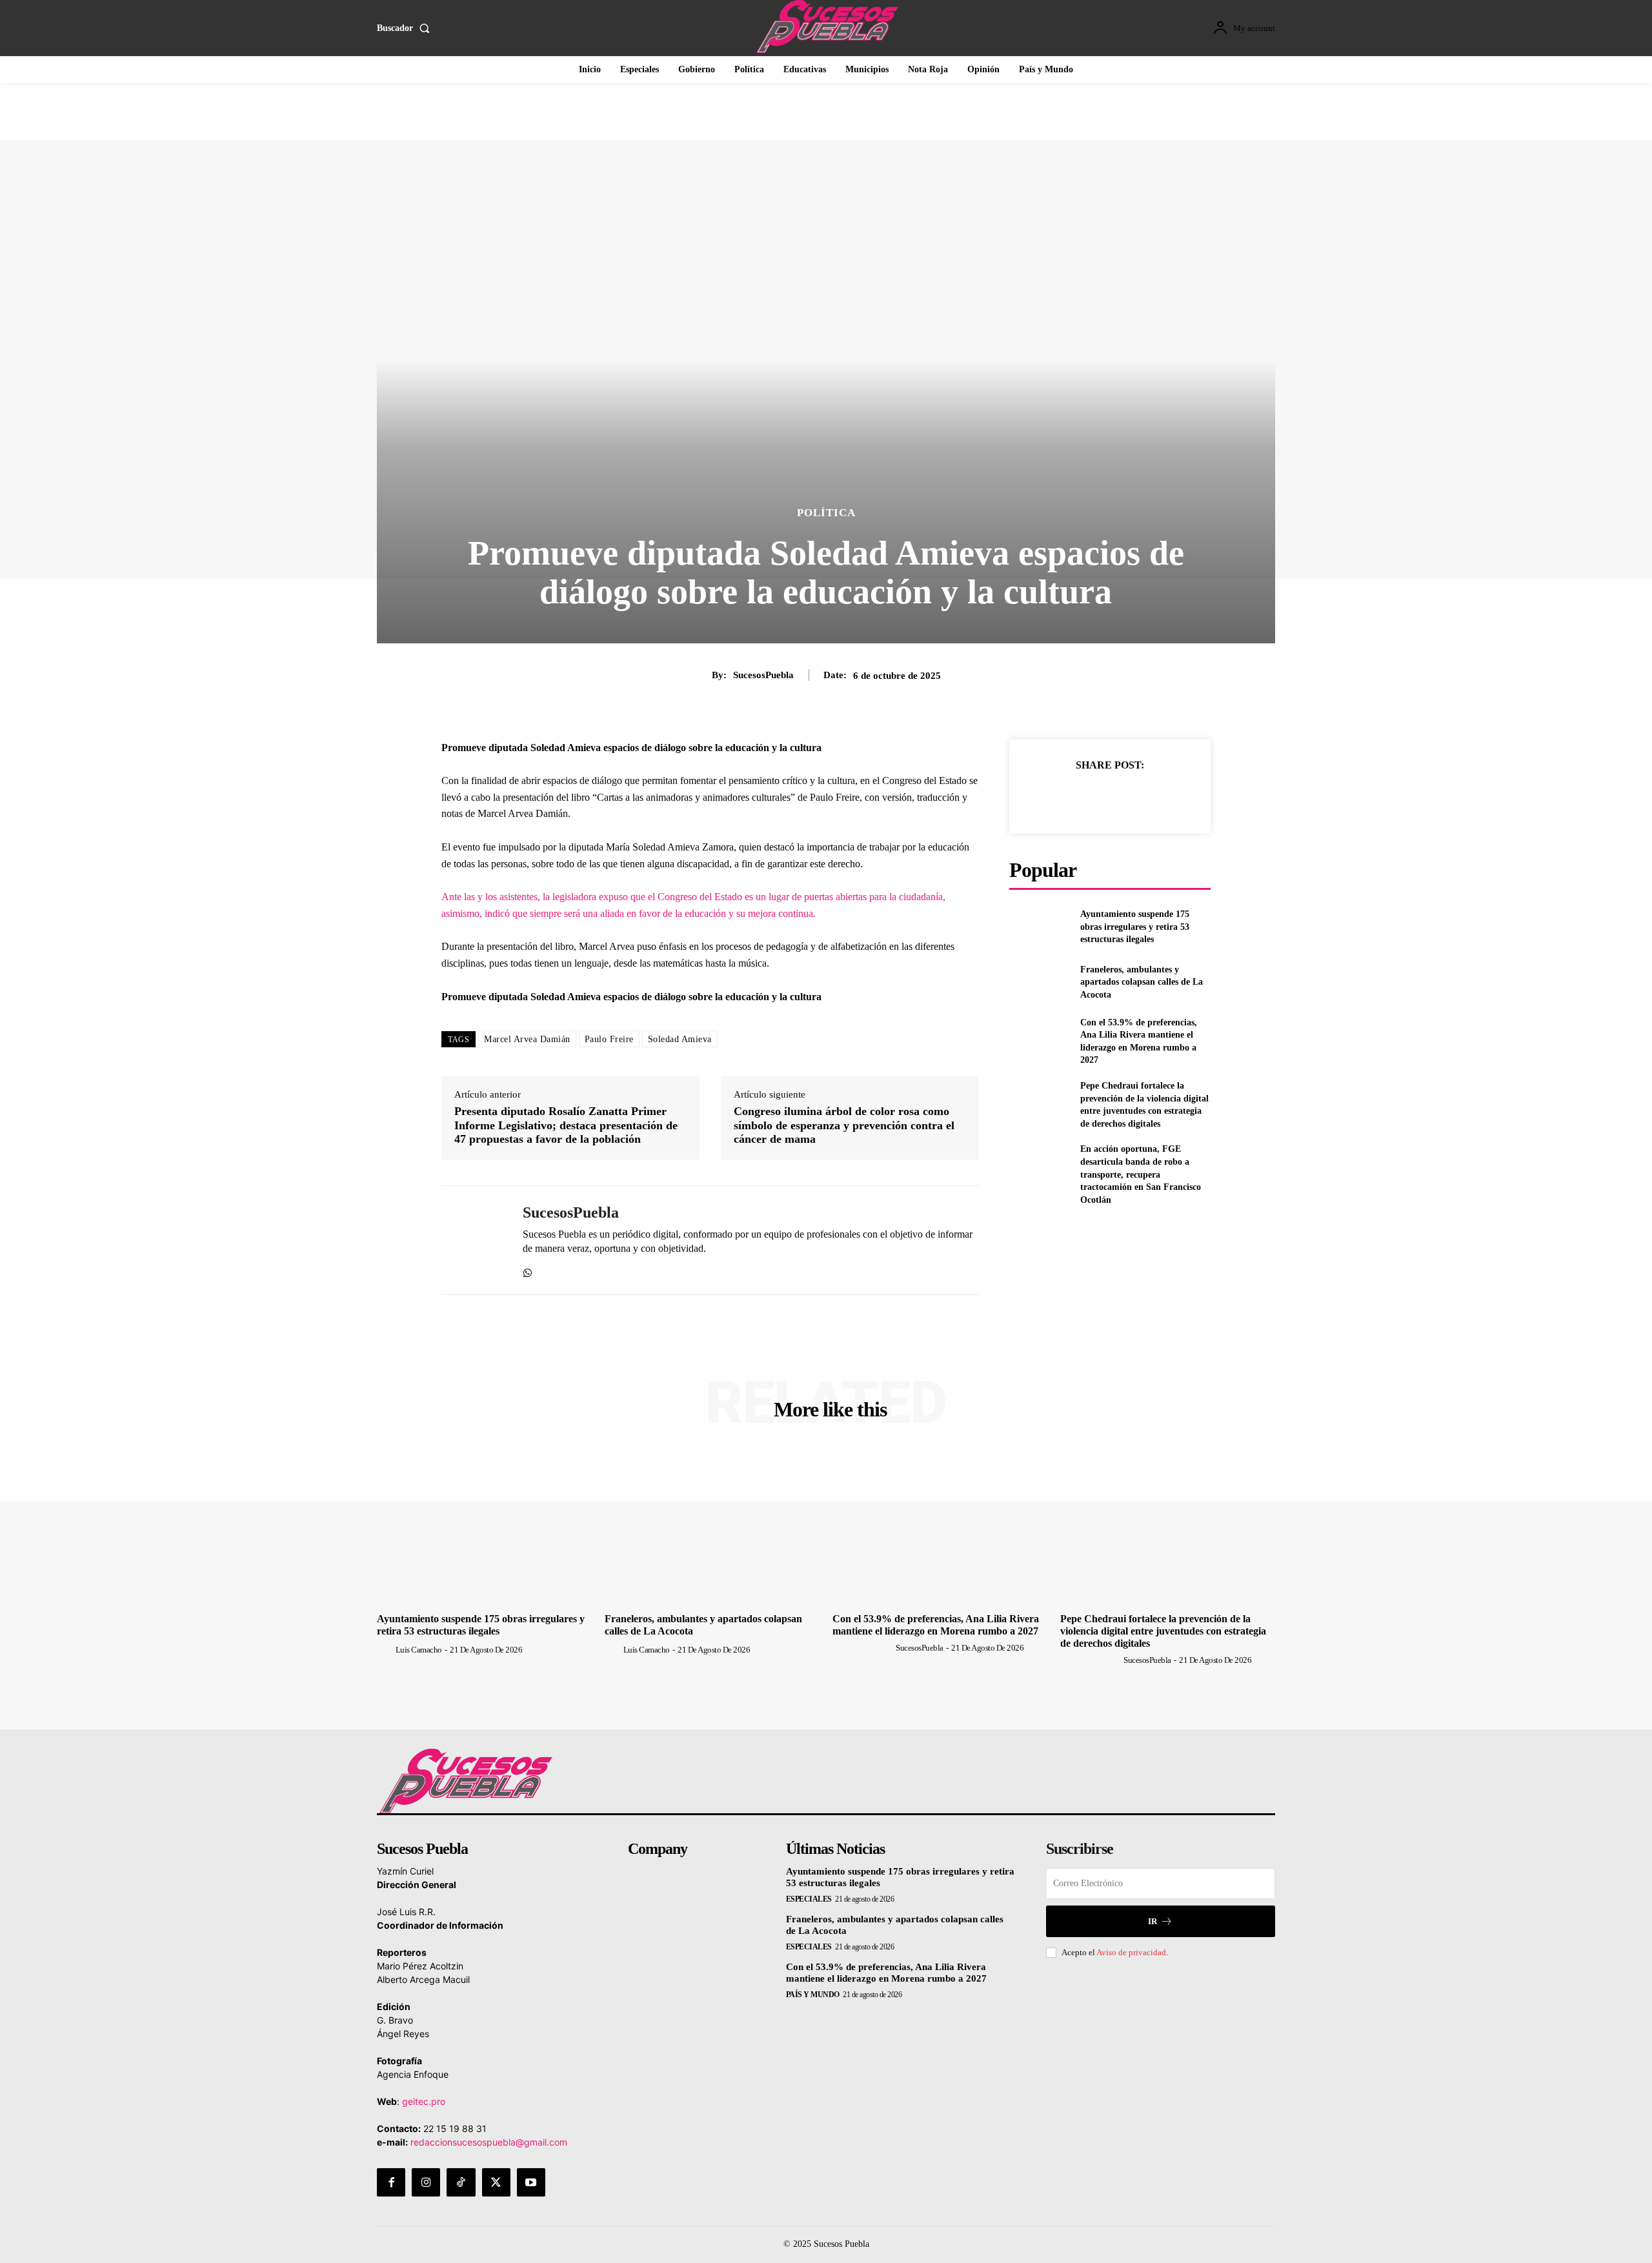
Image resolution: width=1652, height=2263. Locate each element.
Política (826, 513)
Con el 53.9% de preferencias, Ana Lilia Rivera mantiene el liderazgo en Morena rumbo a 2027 (886, 1973)
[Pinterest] (1109, 797)
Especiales (809, 1899)
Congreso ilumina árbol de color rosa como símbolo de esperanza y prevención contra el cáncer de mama (844, 1125)
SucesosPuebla (763, 675)
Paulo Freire (609, 1039)
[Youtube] (531, 2182)
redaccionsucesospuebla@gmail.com (489, 2142)
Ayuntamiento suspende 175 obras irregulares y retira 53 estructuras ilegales (1135, 927)
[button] (406, 28)
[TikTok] (461, 2182)
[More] (1169, 797)
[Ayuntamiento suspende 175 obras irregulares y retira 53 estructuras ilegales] (1039, 927)
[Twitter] (1080, 797)
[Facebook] (1050, 797)
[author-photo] (385, 1649)
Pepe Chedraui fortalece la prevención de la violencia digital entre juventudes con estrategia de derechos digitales (1163, 1631)
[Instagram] (426, 2182)
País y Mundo (813, 1995)
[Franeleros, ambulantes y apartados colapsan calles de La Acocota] (1039, 982)
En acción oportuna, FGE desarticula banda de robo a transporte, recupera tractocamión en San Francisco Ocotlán (1141, 1174)
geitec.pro (424, 2101)
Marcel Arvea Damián (527, 1039)
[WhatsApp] (528, 1270)
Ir (1153, 1921)
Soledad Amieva (680, 1039)
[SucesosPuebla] (472, 1240)
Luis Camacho (419, 1650)
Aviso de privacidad (1131, 1952)
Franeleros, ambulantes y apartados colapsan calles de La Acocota (1142, 982)
